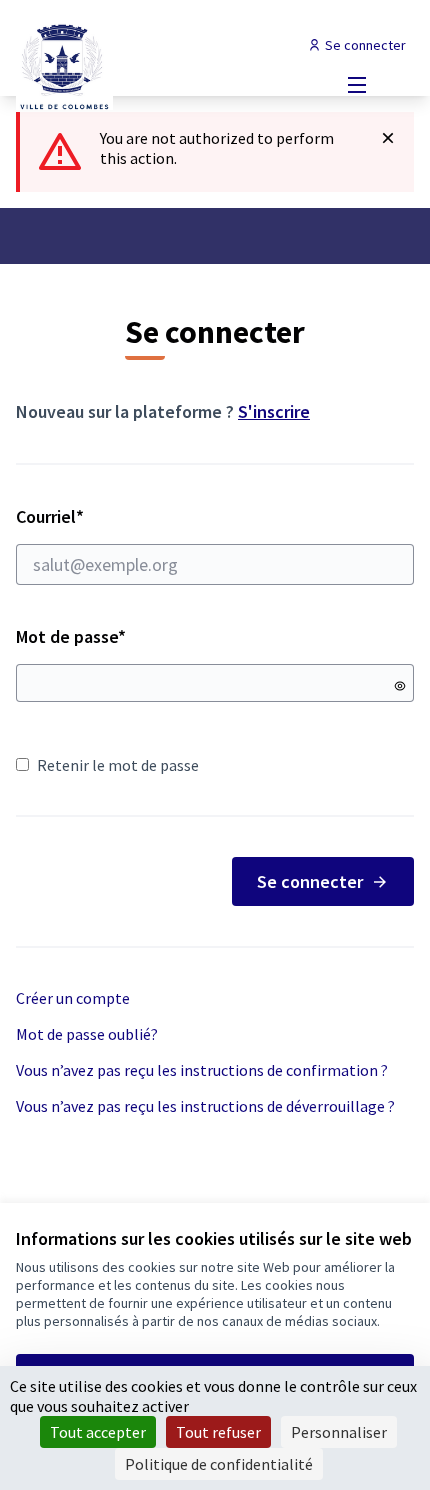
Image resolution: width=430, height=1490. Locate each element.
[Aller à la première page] (163, 65)
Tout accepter (98, 1432)
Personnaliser (339, 1432)
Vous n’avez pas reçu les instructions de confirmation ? (202, 1070)
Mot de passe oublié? (87, 1034)
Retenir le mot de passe (118, 765)
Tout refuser (218, 1432)
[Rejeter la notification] (388, 138)
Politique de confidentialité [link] (219, 1464)
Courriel (121, 516)
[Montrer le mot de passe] (400, 686)
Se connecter (310, 881)
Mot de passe (71, 636)
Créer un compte (73, 998)
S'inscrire (274, 411)
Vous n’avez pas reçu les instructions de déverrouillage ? (205, 1106)
